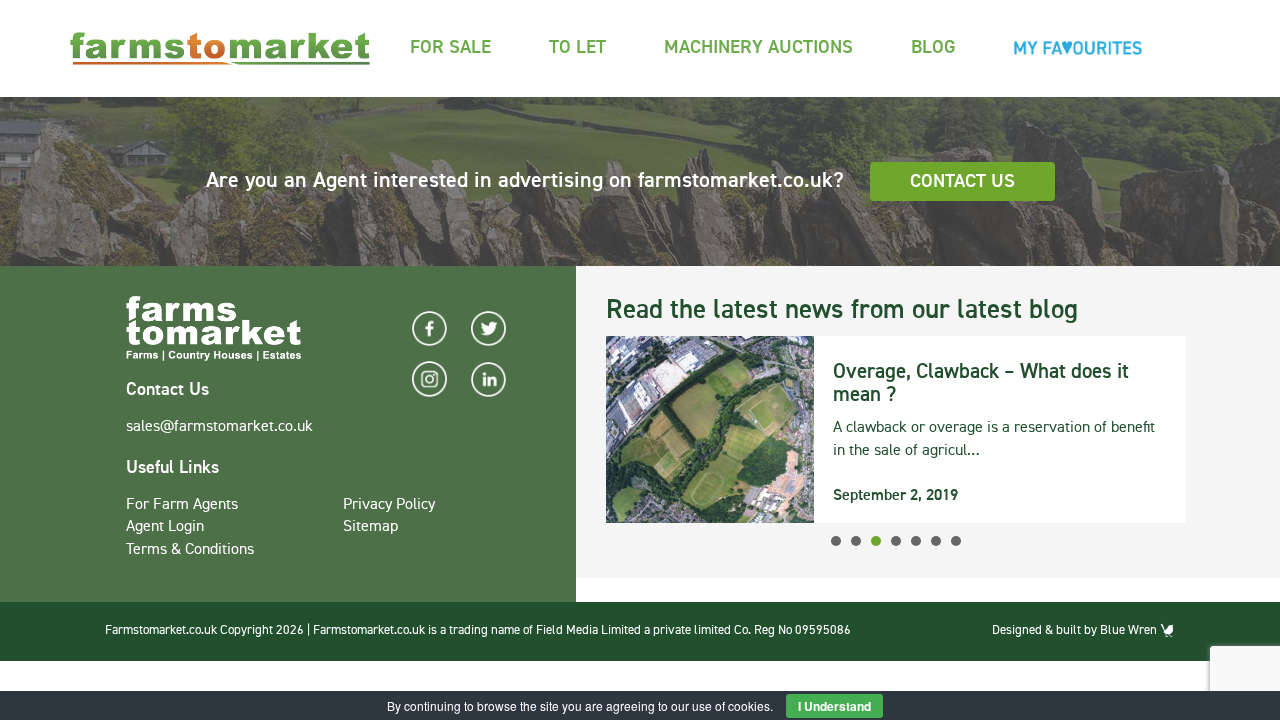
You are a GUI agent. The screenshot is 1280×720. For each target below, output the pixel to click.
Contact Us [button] (962, 181)
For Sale (450, 47)
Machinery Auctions (758, 47)
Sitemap (370, 527)
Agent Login (165, 527)
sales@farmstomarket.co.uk (219, 427)
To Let (577, 47)
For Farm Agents (182, 505)
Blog (933, 47)
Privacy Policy (389, 505)
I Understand (834, 706)
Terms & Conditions (190, 550)
